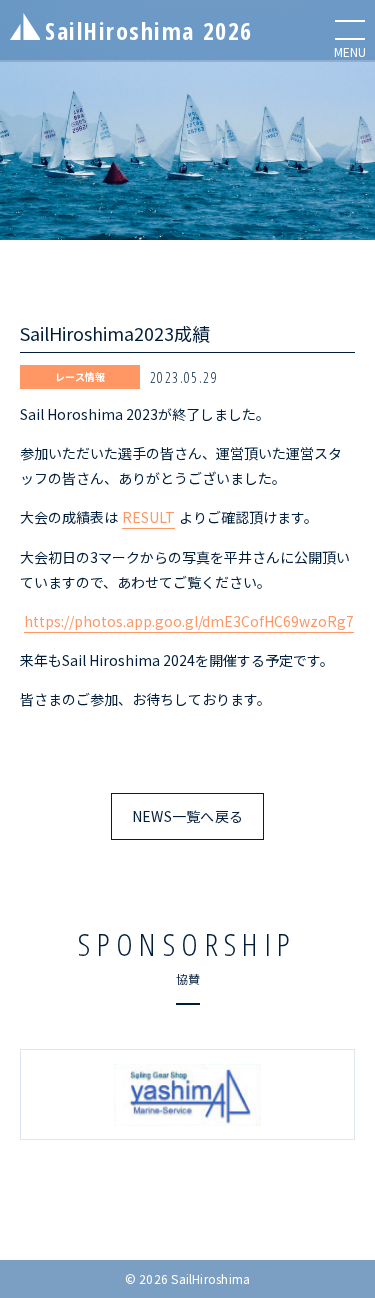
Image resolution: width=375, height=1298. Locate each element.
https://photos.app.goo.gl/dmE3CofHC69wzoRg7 (189, 621)
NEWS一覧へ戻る (188, 816)
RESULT (148, 517)
